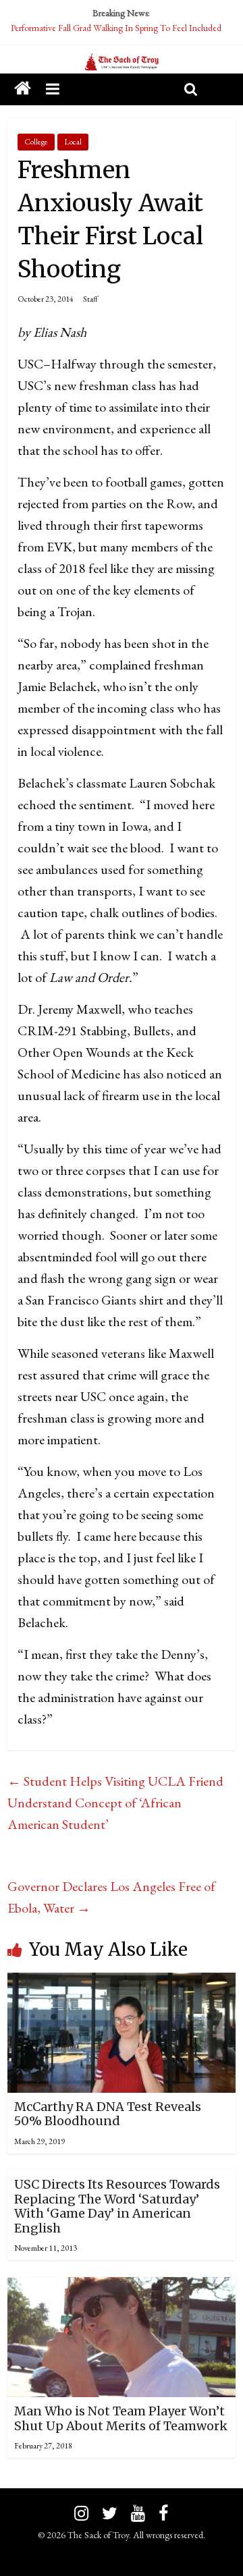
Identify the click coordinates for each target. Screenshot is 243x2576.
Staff (90, 299)
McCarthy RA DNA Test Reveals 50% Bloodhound (108, 2114)
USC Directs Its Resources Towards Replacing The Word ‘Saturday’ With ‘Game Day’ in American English (117, 2206)
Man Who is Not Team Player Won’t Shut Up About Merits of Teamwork (121, 2418)
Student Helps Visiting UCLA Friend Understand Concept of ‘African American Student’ (115, 1803)
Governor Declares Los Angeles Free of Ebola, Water (111, 1897)
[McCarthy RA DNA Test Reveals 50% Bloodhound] (122, 1983)
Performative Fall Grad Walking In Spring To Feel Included (116, 28)
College (36, 142)
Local (73, 142)
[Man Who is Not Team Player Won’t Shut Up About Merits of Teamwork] (122, 2288)
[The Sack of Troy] (122, 63)
